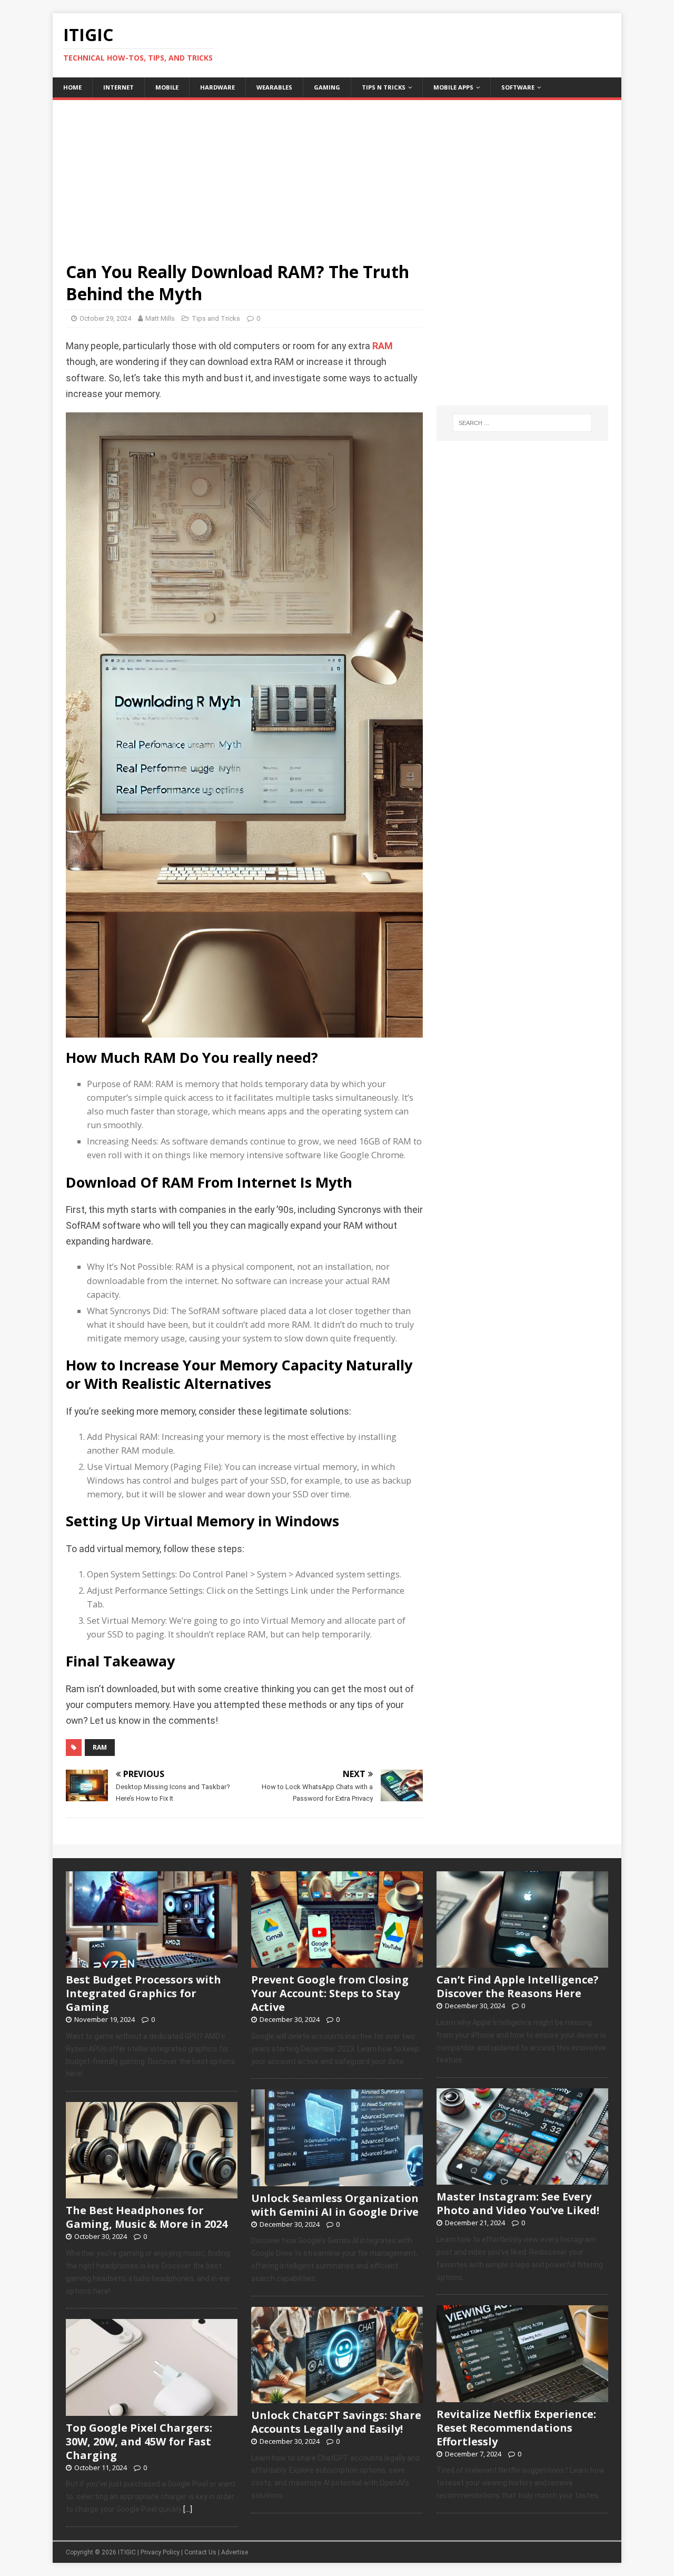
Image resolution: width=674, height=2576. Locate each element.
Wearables (274, 87)
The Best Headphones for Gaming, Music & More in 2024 (147, 2217)
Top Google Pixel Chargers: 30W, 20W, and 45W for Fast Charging (139, 2441)
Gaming (327, 87)
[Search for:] (522, 423)
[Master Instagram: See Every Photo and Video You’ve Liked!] (522, 2179)
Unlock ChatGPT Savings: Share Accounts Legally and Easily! (336, 2422)
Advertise (235, 2552)
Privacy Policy (160, 2552)
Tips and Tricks (216, 318)
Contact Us (200, 2552)
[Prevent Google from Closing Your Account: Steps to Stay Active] (337, 1962)
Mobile (167, 87)
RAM (383, 346)
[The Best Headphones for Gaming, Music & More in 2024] (152, 2193)
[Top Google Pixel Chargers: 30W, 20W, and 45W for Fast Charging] (152, 2410)
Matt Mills (160, 318)
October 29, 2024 (105, 318)
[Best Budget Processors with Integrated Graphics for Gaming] (152, 1962)
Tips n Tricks (384, 87)
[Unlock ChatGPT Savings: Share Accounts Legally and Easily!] (337, 2397)
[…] (188, 2509)
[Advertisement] (337, 174)
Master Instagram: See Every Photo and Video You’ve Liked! (518, 2203)
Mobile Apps (453, 87)
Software (518, 87)
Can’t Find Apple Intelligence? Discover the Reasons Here (518, 1986)
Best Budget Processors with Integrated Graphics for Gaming (143, 1993)
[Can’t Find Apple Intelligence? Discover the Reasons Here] (522, 1962)
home (72, 87)
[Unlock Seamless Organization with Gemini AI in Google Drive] (337, 2180)
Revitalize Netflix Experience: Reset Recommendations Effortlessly (516, 2428)
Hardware (217, 87)
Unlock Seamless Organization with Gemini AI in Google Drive (335, 2205)
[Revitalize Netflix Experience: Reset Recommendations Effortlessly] (522, 2396)
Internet (118, 87)
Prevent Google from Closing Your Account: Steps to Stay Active (330, 1993)
